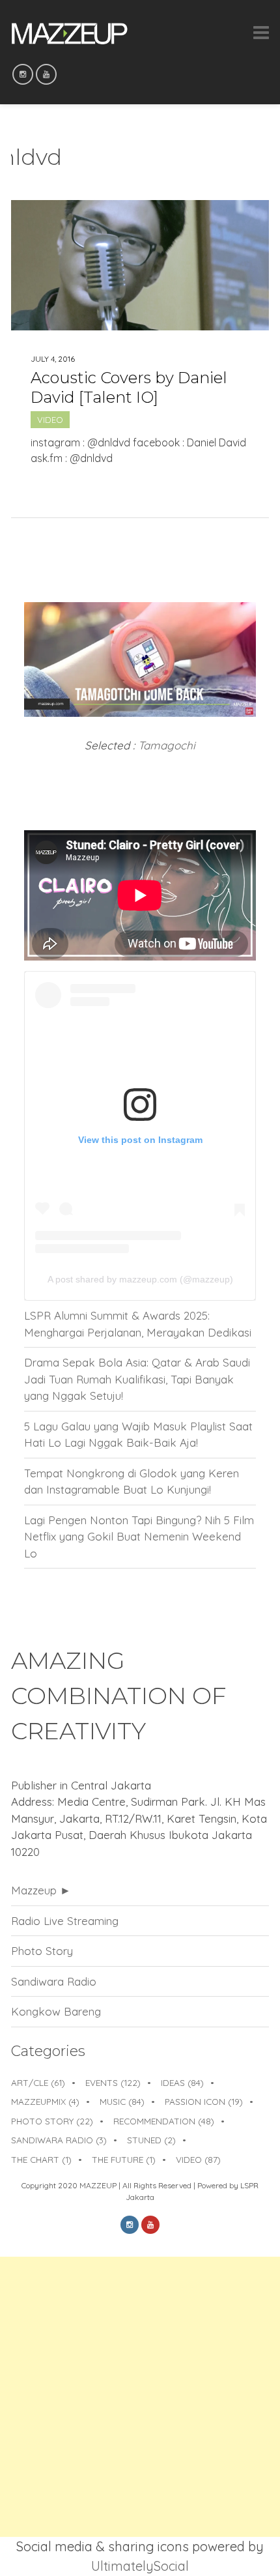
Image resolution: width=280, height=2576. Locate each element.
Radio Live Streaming (65, 1921)
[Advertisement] (140, 2397)
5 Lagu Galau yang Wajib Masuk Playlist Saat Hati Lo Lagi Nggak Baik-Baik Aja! (138, 1435)
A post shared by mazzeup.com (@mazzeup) (140, 1279)
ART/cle (38, 2082)
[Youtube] (46, 74)
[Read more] (140, 490)
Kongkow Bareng (56, 2011)
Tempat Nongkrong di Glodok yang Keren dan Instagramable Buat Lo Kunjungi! (132, 1482)
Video (50, 420)
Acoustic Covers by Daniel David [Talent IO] (129, 387)
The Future (124, 2159)
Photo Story (42, 1951)
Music (122, 2101)
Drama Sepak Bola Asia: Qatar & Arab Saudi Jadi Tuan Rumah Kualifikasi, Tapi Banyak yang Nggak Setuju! (137, 1379)
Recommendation (164, 2121)
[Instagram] (23, 74)
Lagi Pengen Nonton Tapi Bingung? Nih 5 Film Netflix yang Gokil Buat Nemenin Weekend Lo (139, 1537)
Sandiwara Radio (54, 1981)
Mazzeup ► (41, 1890)
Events (113, 2082)
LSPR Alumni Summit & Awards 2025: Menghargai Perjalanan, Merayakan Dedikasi (138, 1324)
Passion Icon (204, 2101)
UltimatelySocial (140, 2566)
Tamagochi (167, 745)
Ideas (182, 2082)
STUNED (151, 2140)
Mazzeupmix (45, 2101)
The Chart (41, 2159)
